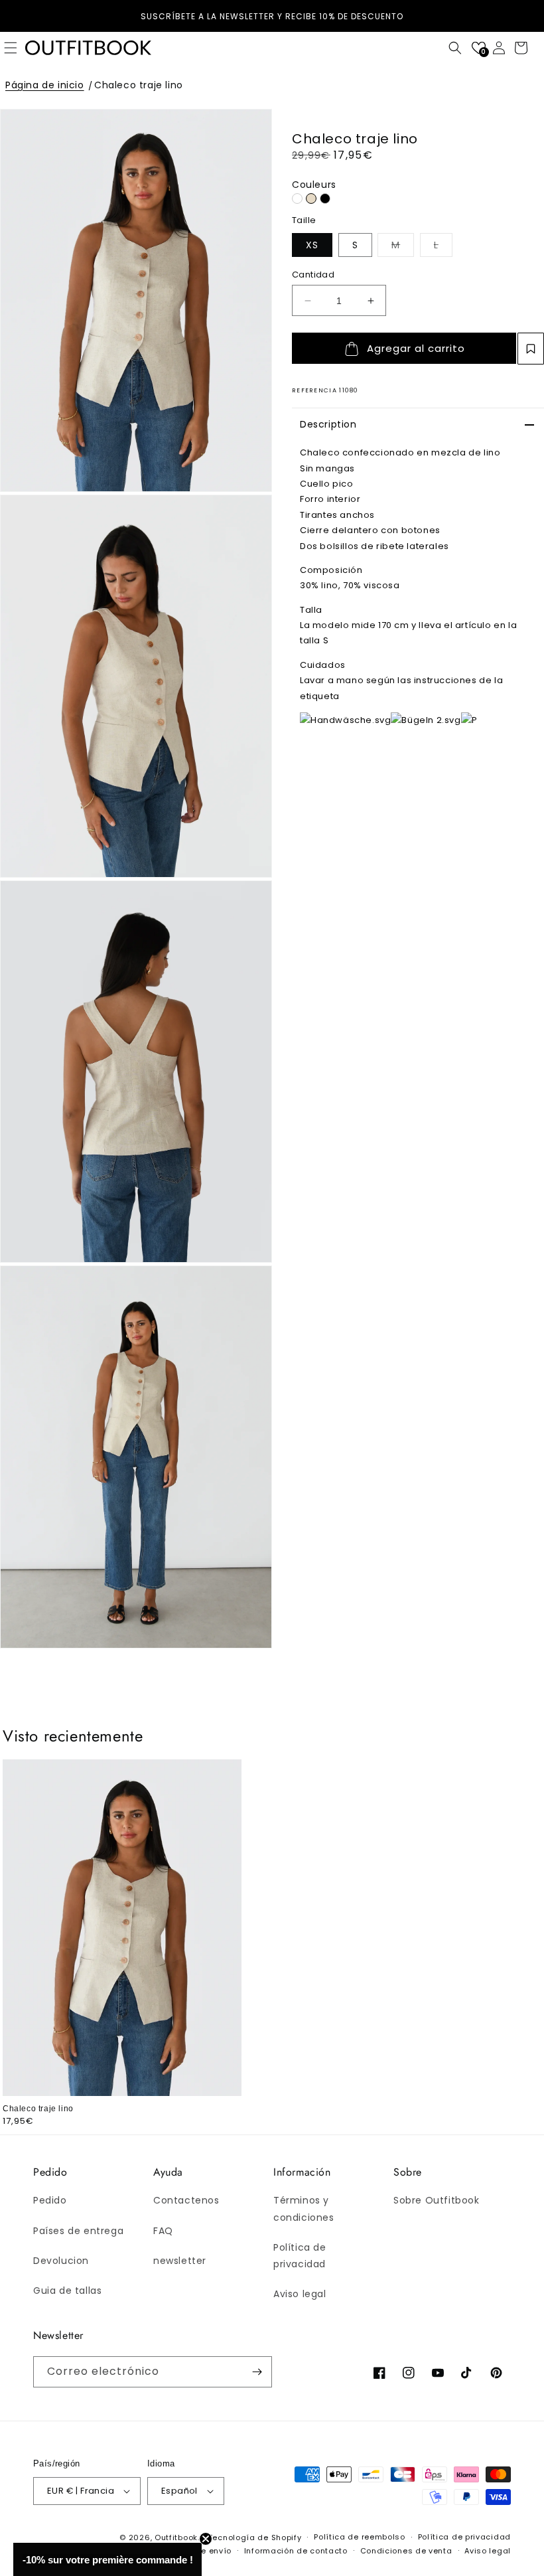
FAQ (163, 2231)
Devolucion (61, 2261)
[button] (455, 48)
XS (312, 245)
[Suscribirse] (257, 2372)
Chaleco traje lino (139, 85)
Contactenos (186, 2200)
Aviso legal (300, 2294)
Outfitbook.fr (180, 2537)
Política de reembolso (360, 2537)
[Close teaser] (206, 2539)
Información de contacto (296, 2551)
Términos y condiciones (304, 2209)
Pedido (50, 2200)
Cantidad (313, 275)
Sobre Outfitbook (437, 2200)
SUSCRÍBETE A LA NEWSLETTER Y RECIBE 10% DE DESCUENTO (272, 16)
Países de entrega (78, 2231)
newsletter (180, 2261)
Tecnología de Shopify (255, 2537)
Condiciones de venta (406, 2551)
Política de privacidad (300, 2256)
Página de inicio (45, 85)
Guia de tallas (67, 2291)
